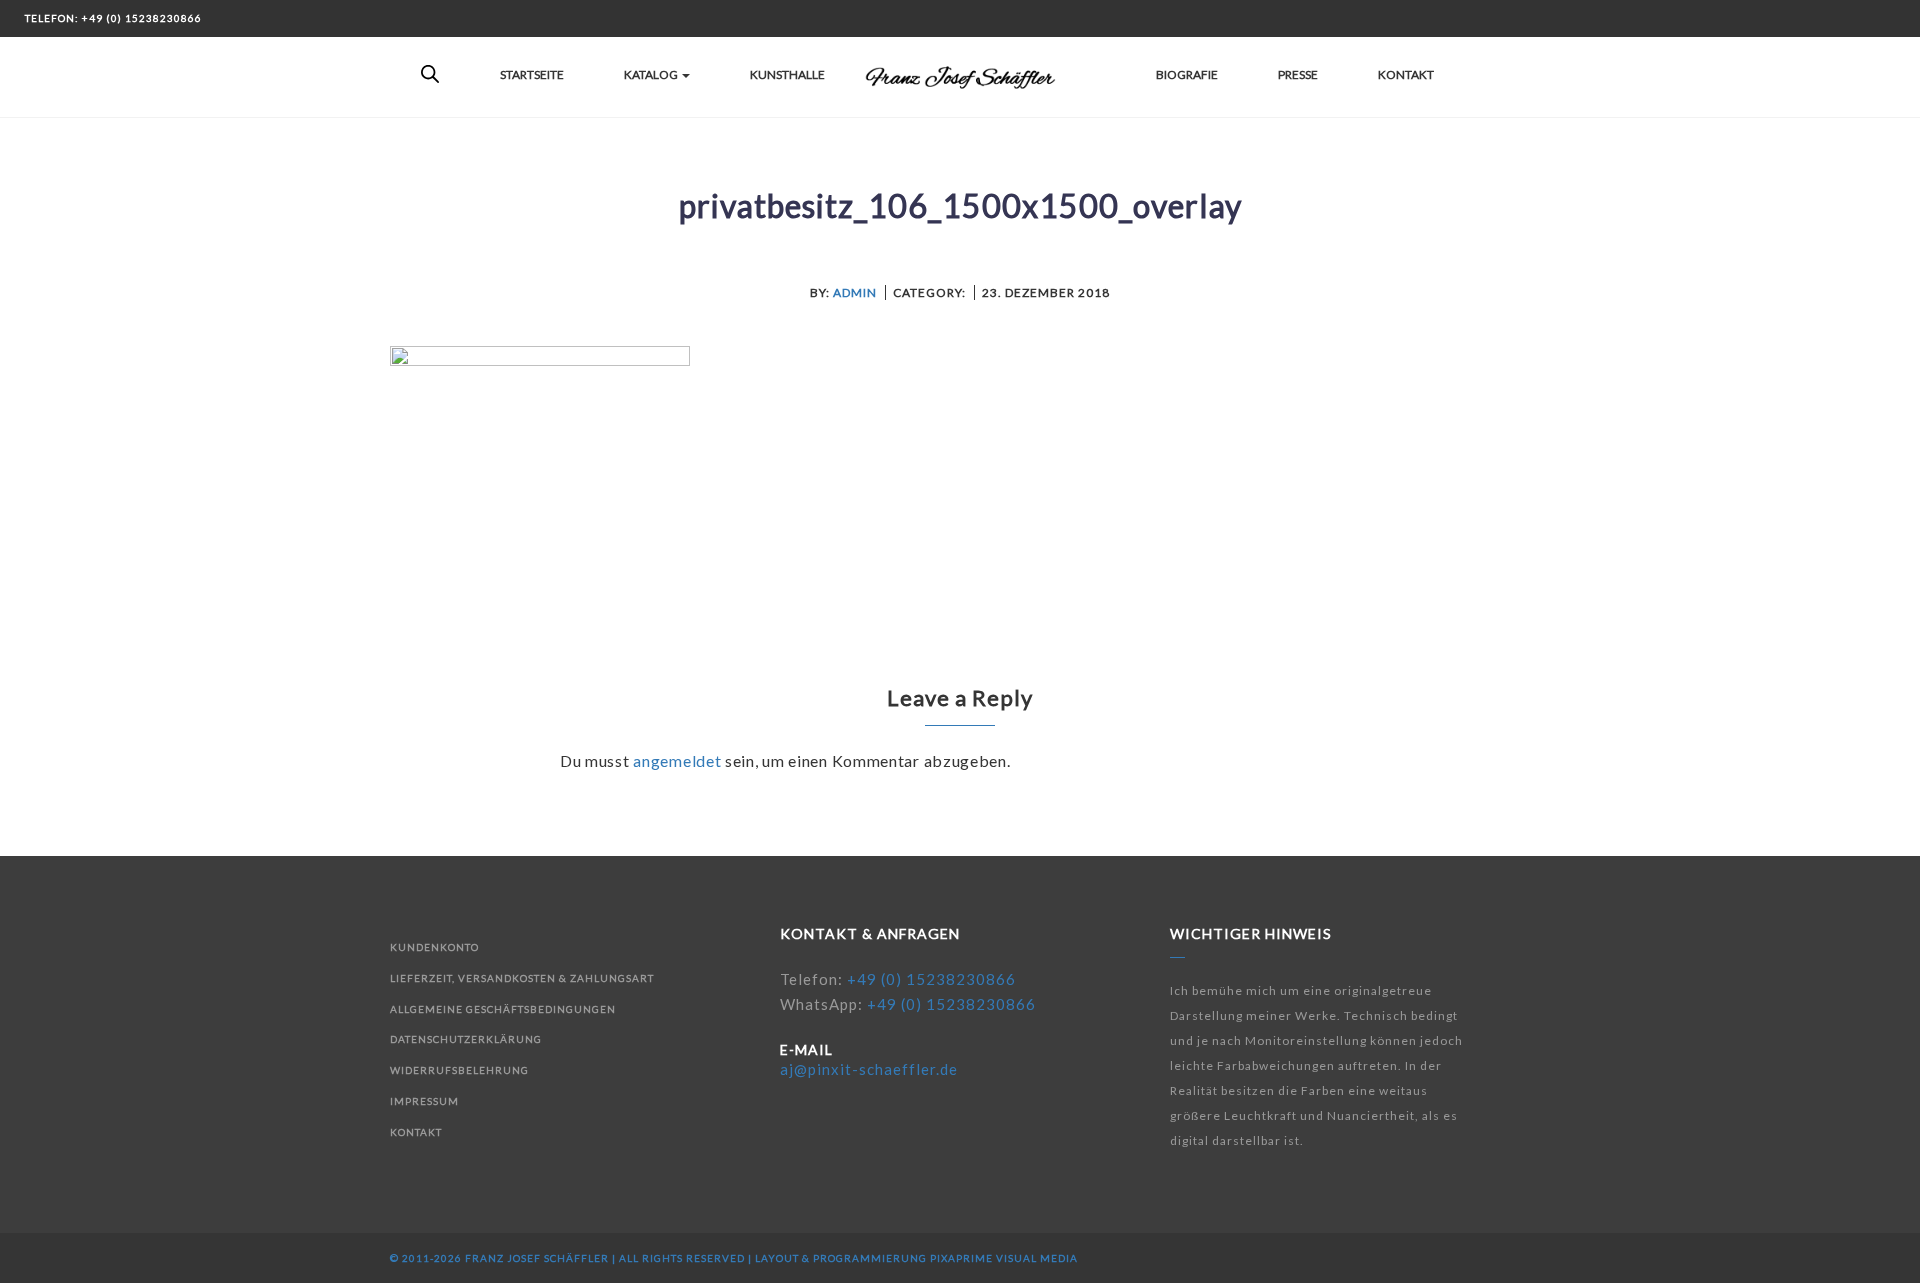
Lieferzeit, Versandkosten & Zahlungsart (522, 978)
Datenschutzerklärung (466, 1039)
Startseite (532, 74)
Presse (1298, 74)
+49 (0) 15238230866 (931, 979)
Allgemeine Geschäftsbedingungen (503, 1009)
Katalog (652, 74)
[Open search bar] (430, 75)
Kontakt (1406, 74)
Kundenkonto (434, 947)
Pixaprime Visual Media (1004, 1258)
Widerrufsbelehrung (459, 1070)
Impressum (424, 1101)
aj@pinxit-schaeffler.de (869, 1069)
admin (855, 292)
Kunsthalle (787, 74)
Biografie (1187, 74)
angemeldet (677, 760)
